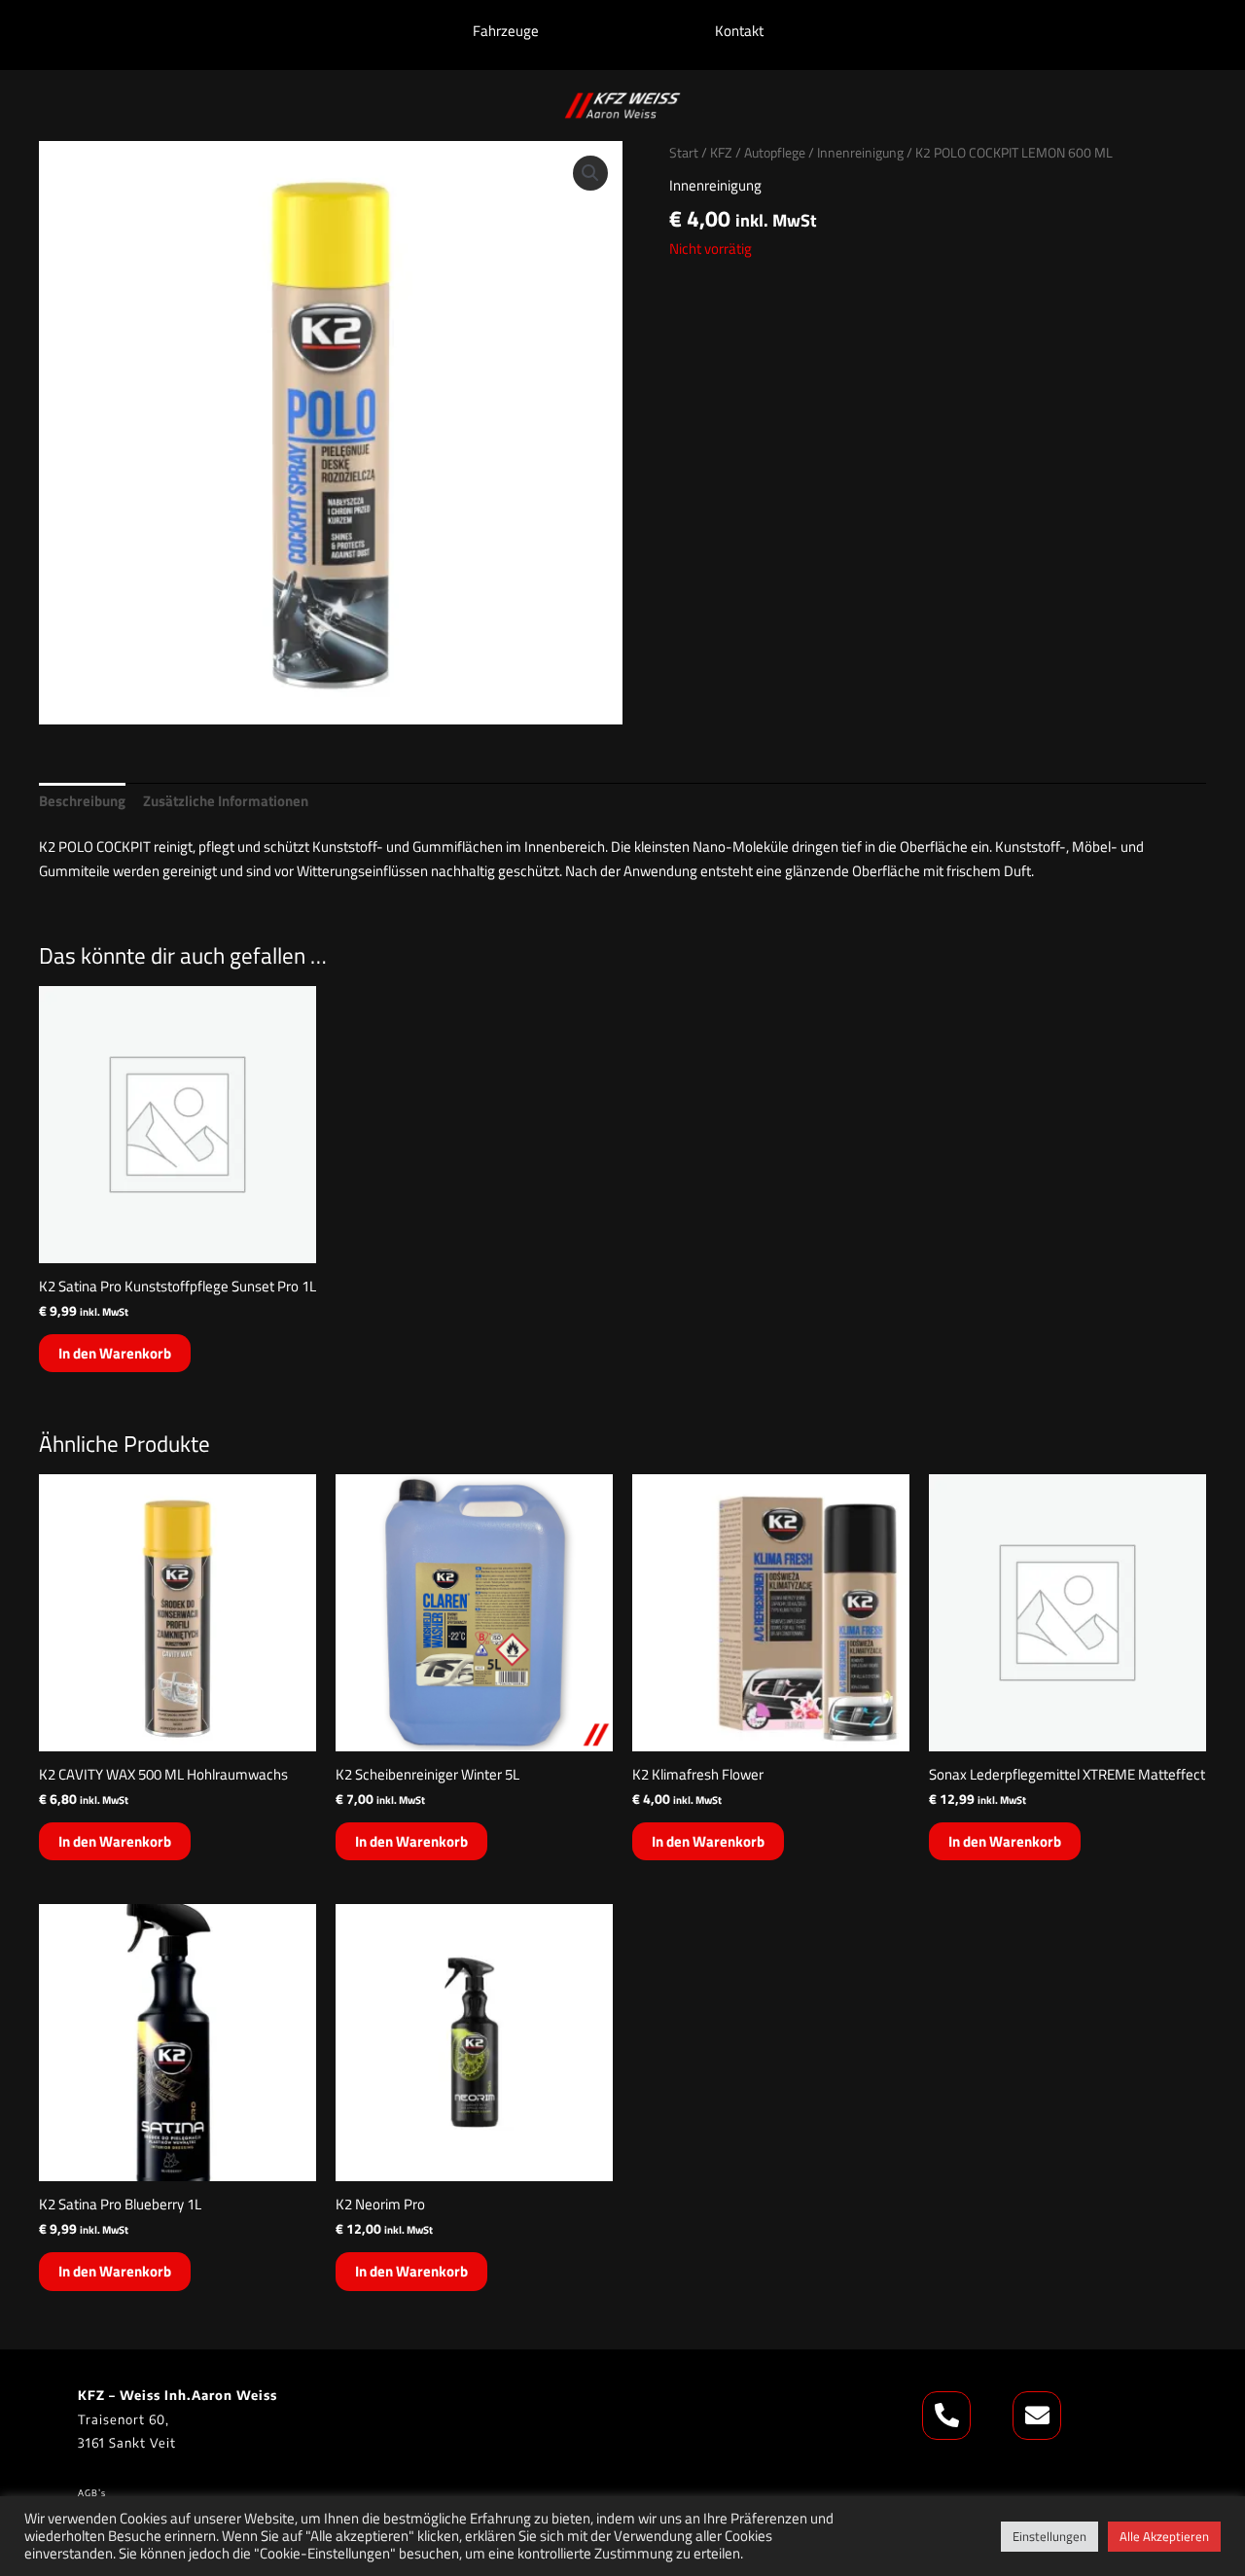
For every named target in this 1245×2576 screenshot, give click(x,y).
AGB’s (93, 2493)
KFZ (721, 152)
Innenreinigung (860, 152)
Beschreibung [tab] (82, 801)
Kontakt (739, 31)
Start (684, 152)
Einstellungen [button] (1049, 2536)
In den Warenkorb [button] (115, 1353)
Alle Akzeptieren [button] (1164, 2536)
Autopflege (775, 152)
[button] (590, 173)
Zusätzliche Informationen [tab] (226, 801)
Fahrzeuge (506, 31)
